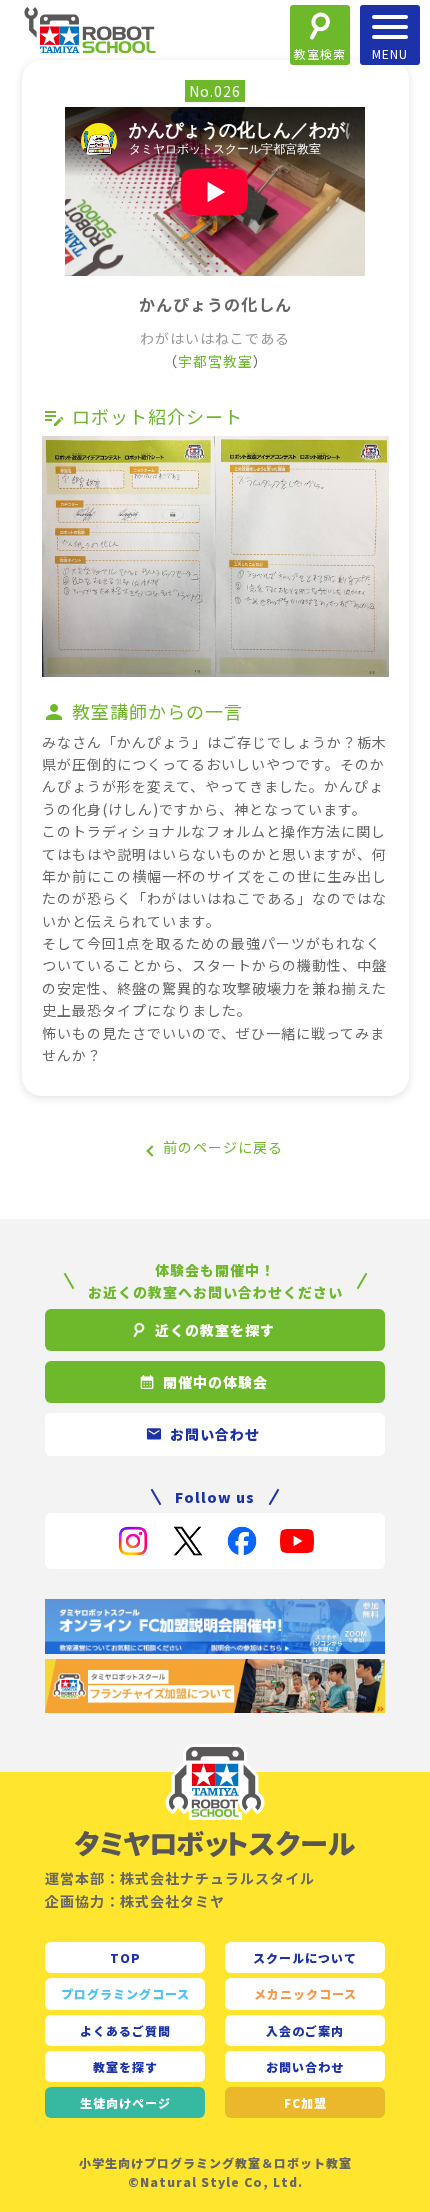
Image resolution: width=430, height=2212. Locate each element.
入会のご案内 (305, 2030)
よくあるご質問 (125, 2030)
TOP (125, 1957)
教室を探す (125, 2066)
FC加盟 (305, 2102)
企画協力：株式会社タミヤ (135, 1901)
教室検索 (320, 53)
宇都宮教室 (215, 361)
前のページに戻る (223, 1147)
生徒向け (125, 2102)
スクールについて (305, 1957)
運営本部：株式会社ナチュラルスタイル (180, 1878)
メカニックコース (305, 1993)
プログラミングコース (125, 1993)
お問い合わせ (305, 2066)
